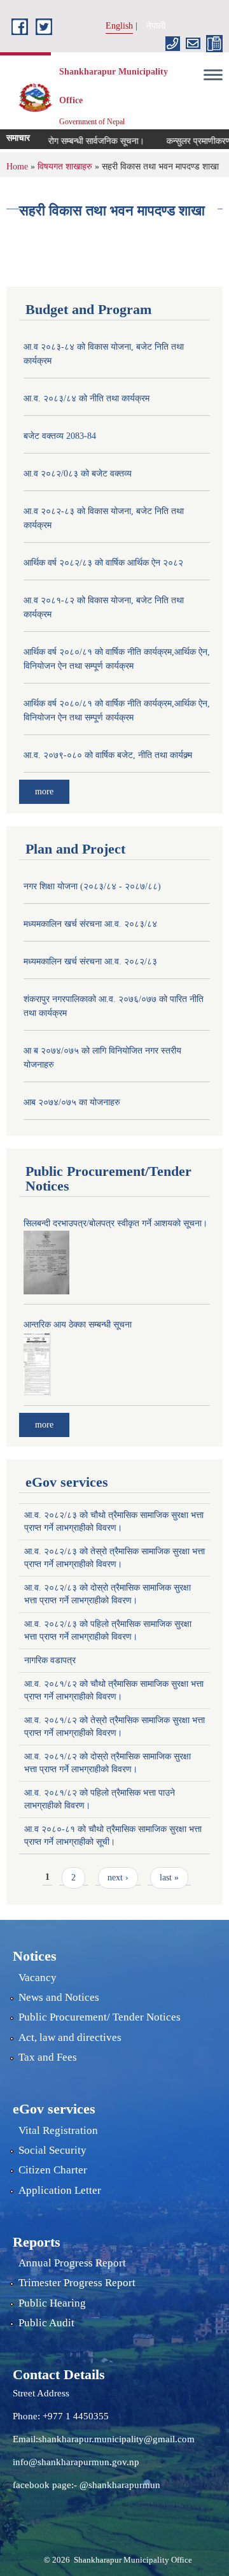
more (44, 791)
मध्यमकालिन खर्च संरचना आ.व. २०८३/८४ (90, 924)
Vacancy (38, 1978)
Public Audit (46, 2323)
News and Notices (59, 1997)
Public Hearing (52, 2303)
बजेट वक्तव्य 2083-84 (60, 436)
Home (17, 167)
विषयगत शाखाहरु (65, 167)
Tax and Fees (48, 2057)
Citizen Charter (53, 2170)
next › (118, 1878)
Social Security (52, 2150)
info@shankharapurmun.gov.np (76, 2462)
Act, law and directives (70, 2037)
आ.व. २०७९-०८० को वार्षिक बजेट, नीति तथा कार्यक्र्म (108, 755)
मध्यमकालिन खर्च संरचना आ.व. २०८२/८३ (90, 962)
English (119, 26)
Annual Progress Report (72, 2263)
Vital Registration (58, 2130)
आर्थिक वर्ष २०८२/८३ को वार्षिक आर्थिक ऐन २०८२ (103, 563)
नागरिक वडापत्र (50, 1660)
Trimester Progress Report (77, 2283)
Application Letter (60, 2190)
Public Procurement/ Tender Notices (100, 2017)
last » (169, 1878)
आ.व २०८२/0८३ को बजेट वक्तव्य (78, 474)
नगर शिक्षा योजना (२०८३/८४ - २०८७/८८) (92, 886)
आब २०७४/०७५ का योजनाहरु (72, 1102)
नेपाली (156, 26)
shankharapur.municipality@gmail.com (116, 2439)
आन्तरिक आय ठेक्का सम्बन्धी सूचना (78, 1325)
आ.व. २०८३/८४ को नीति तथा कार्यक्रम (87, 398)
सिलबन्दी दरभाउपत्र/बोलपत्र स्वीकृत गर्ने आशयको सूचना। (115, 1223)
